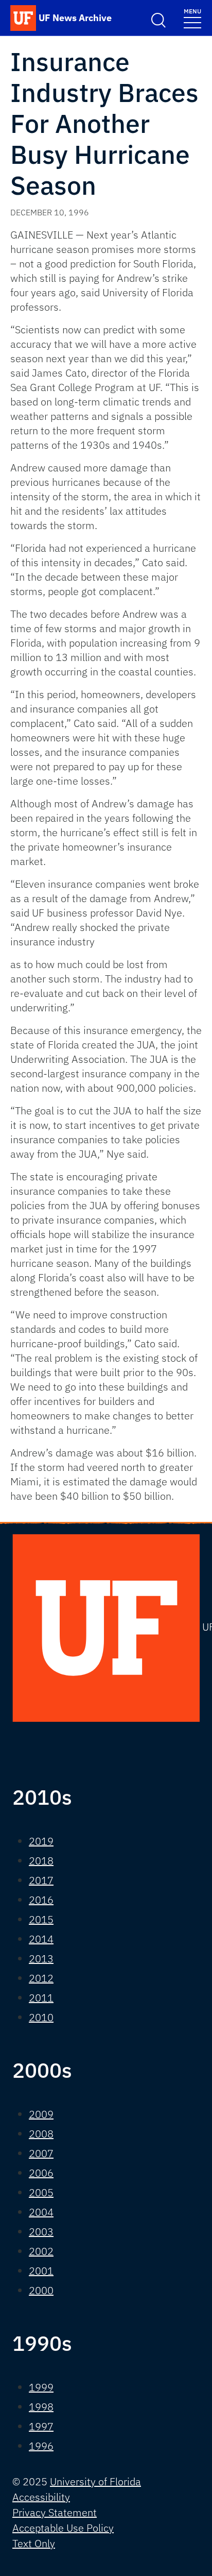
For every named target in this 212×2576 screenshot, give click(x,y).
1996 (41, 2446)
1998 (41, 2407)
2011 (41, 1998)
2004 (41, 2212)
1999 (41, 2387)
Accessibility (41, 2497)
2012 (41, 1978)
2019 (41, 1841)
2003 (41, 2232)
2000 (41, 2290)
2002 (41, 2251)
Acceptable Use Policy (63, 2528)
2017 (41, 1880)
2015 (41, 1919)
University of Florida (95, 2481)
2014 (41, 1939)
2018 (41, 1861)
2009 (41, 2114)
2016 (41, 1900)
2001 (41, 2271)
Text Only (34, 2543)
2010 (41, 2017)
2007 (41, 2153)
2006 (41, 2173)
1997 (41, 2426)
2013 (41, 1959)
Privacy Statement (55, 2512)
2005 (41, 2192)
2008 (41, 2134)
